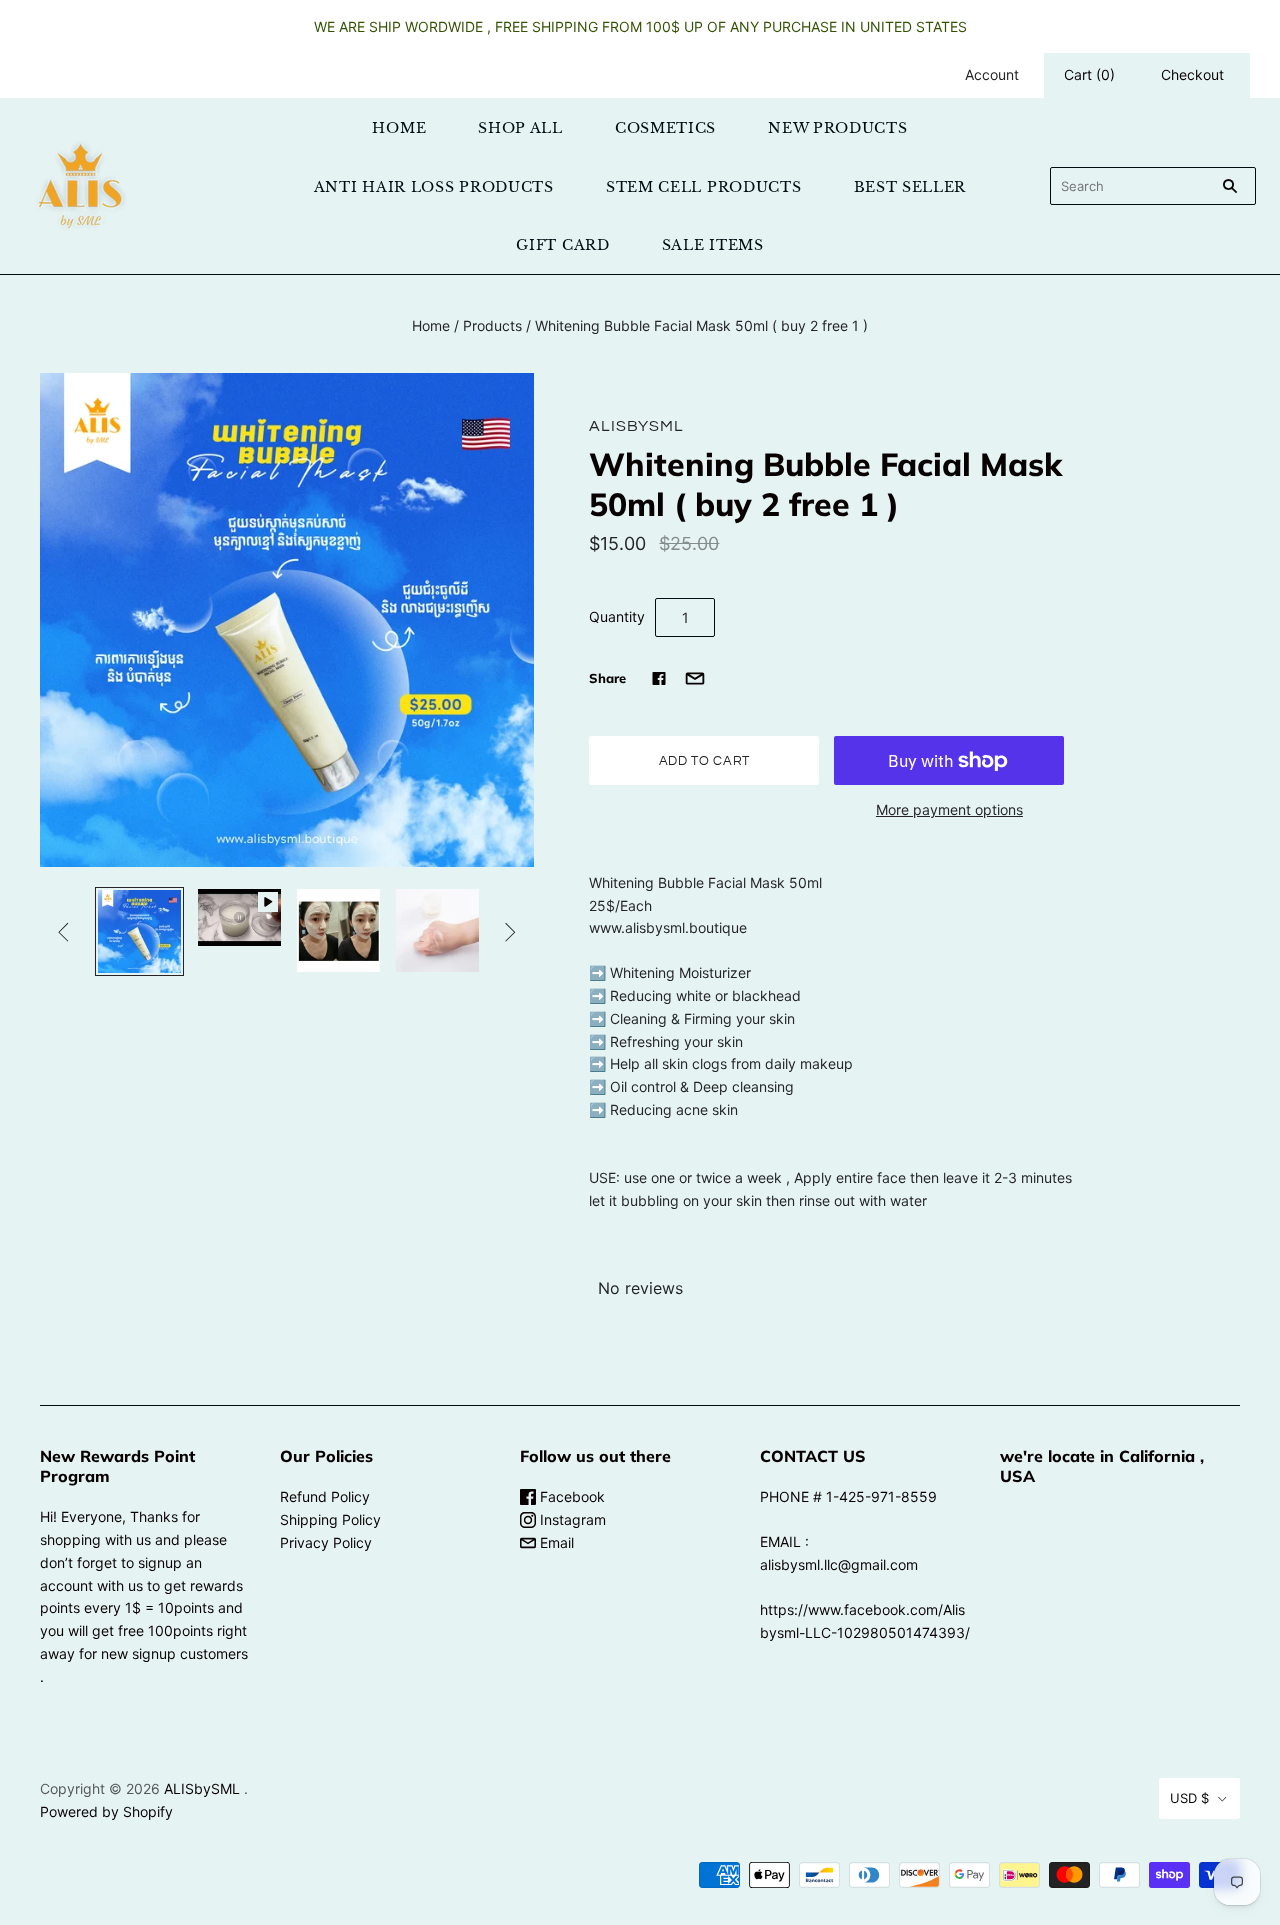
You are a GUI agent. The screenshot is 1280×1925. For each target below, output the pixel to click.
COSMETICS (665, 128)
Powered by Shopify (106, 1811)
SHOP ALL (520, 128)
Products (492, 325)
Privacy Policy (326, 1542)
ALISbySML (636, 426)
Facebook (570, 1496)
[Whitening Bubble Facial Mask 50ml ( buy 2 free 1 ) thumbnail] (139, 931)
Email (555, 1542)
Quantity (617, 616)
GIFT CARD (562, 245)
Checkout (1192, 74)
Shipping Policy (330, 1519)
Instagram (571, 1519)
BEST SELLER (910, 187)
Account (992, 74)
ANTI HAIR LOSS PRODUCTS (434, 187)
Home (431, 325)
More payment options (949, 809)
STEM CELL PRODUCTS (704, 187)
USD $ (1189, 1798)
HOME (399, 128)
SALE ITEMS (713, 245)
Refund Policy (325, 1496)
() (1089, 74)
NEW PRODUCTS (837, 128)
